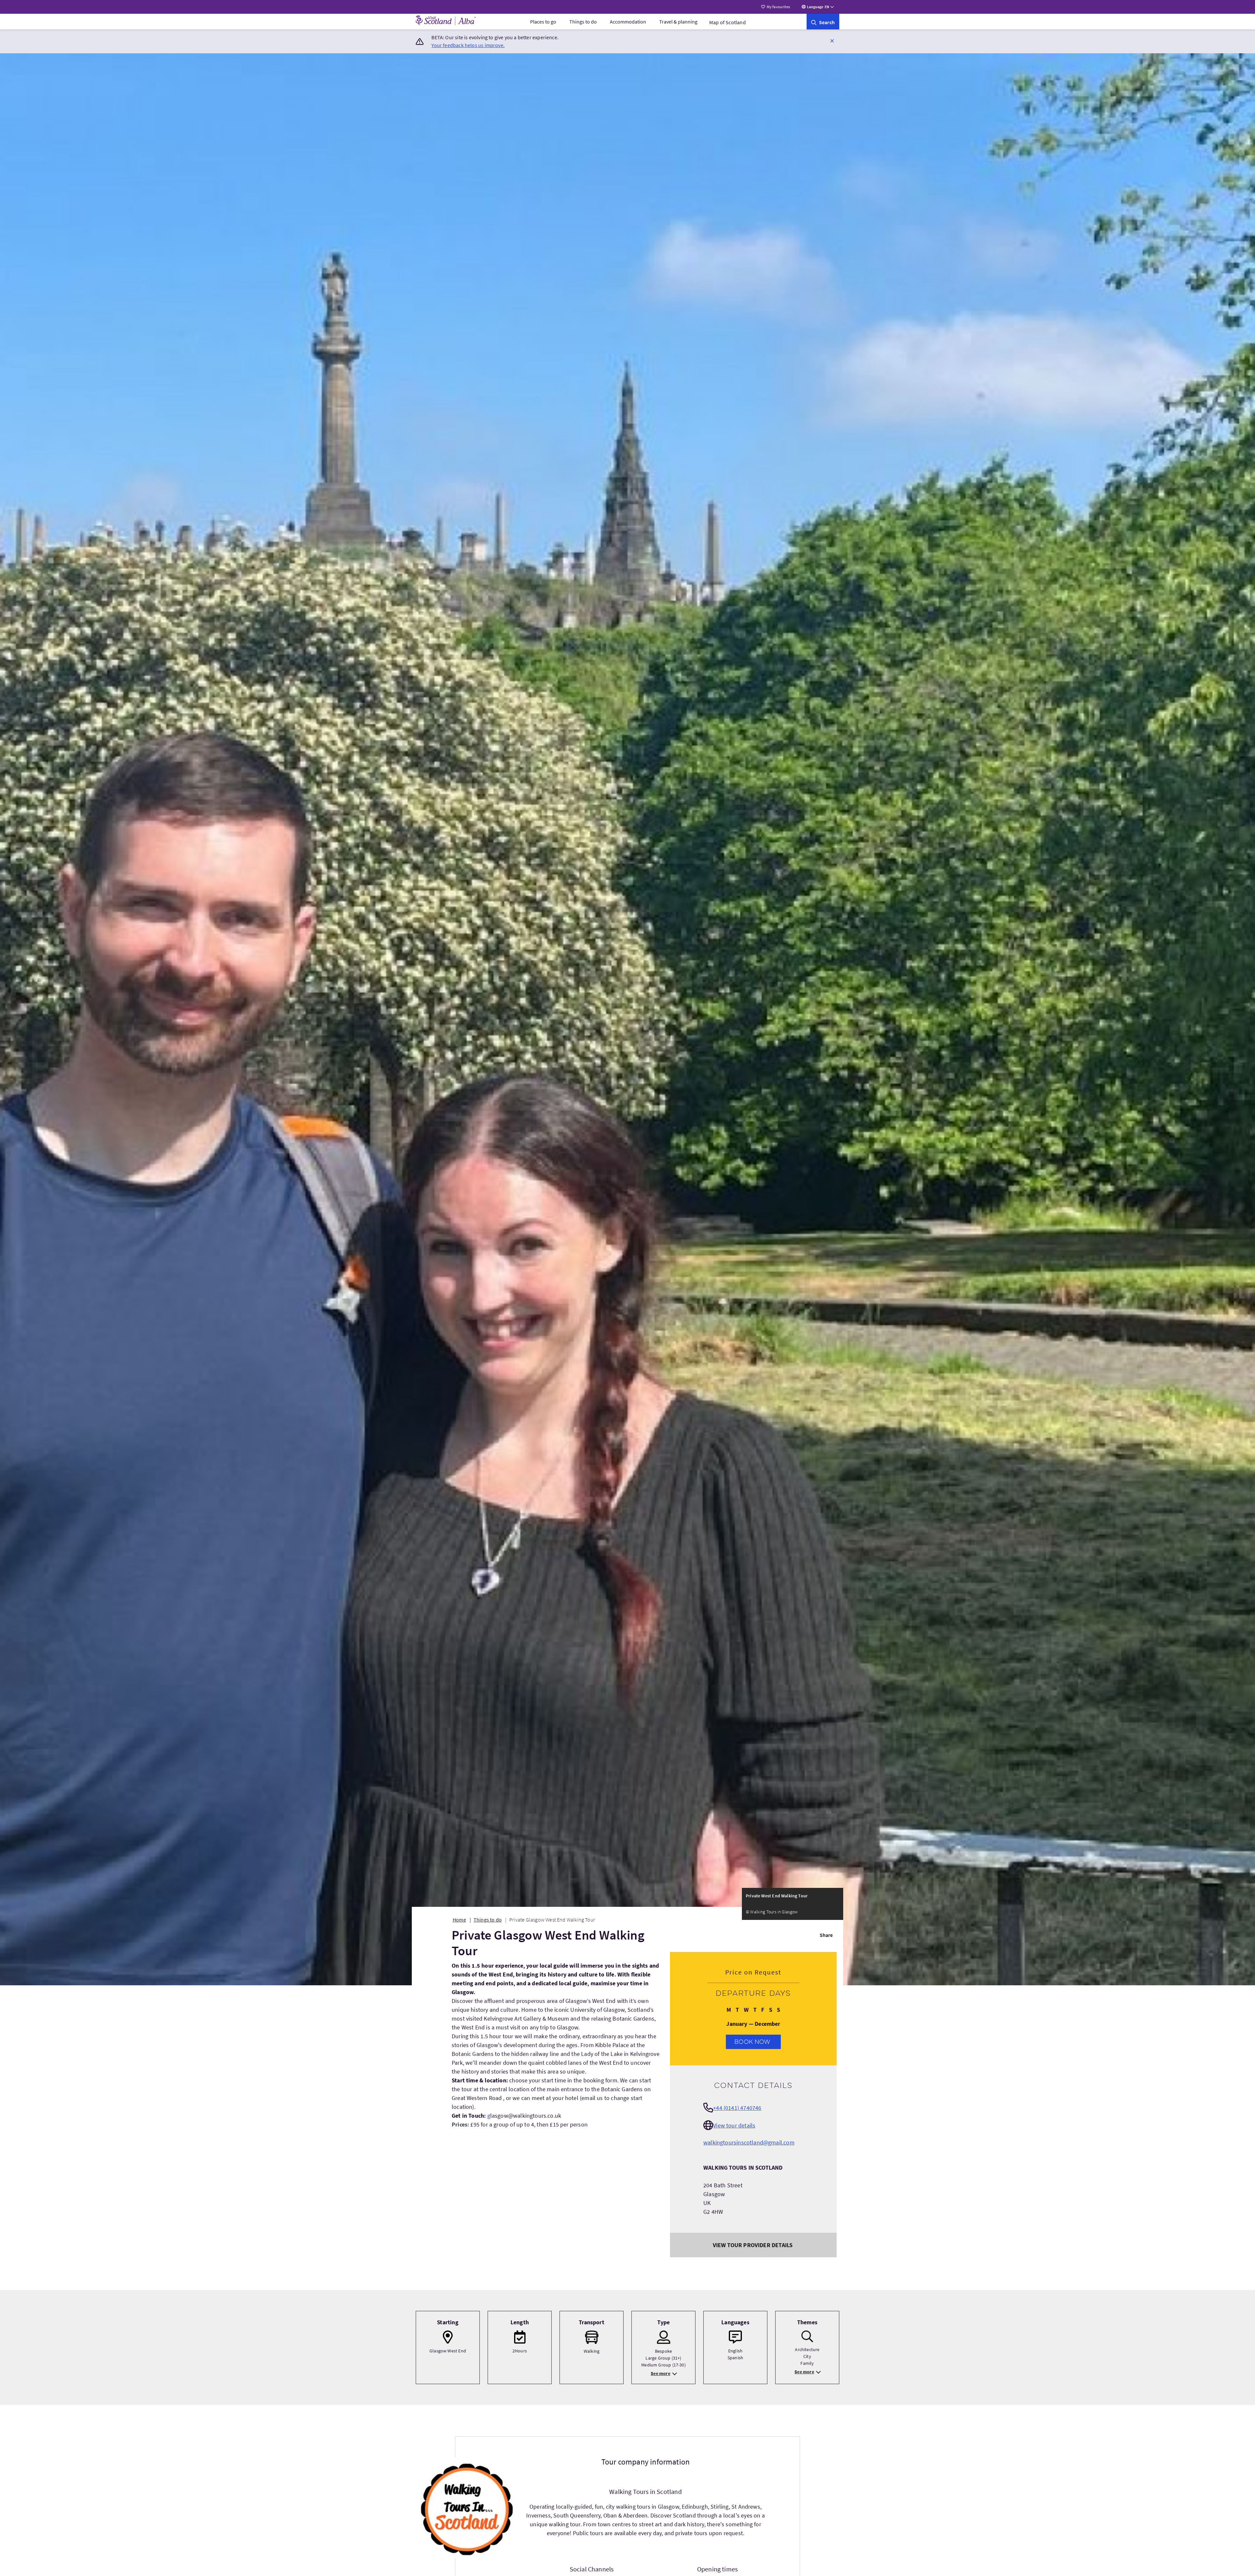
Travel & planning (678, 22)
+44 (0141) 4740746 (737, 2108)
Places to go (543, 22)
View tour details (734, 2125)
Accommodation (628, 22)
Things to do (583, 22)
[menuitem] (543, 22)
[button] (832, 41)
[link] (823, 22)
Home (459, 1920)
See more (660, 2373)
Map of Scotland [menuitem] (728, 22)
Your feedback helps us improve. (468, 45)
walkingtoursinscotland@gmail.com (749, 2142)
